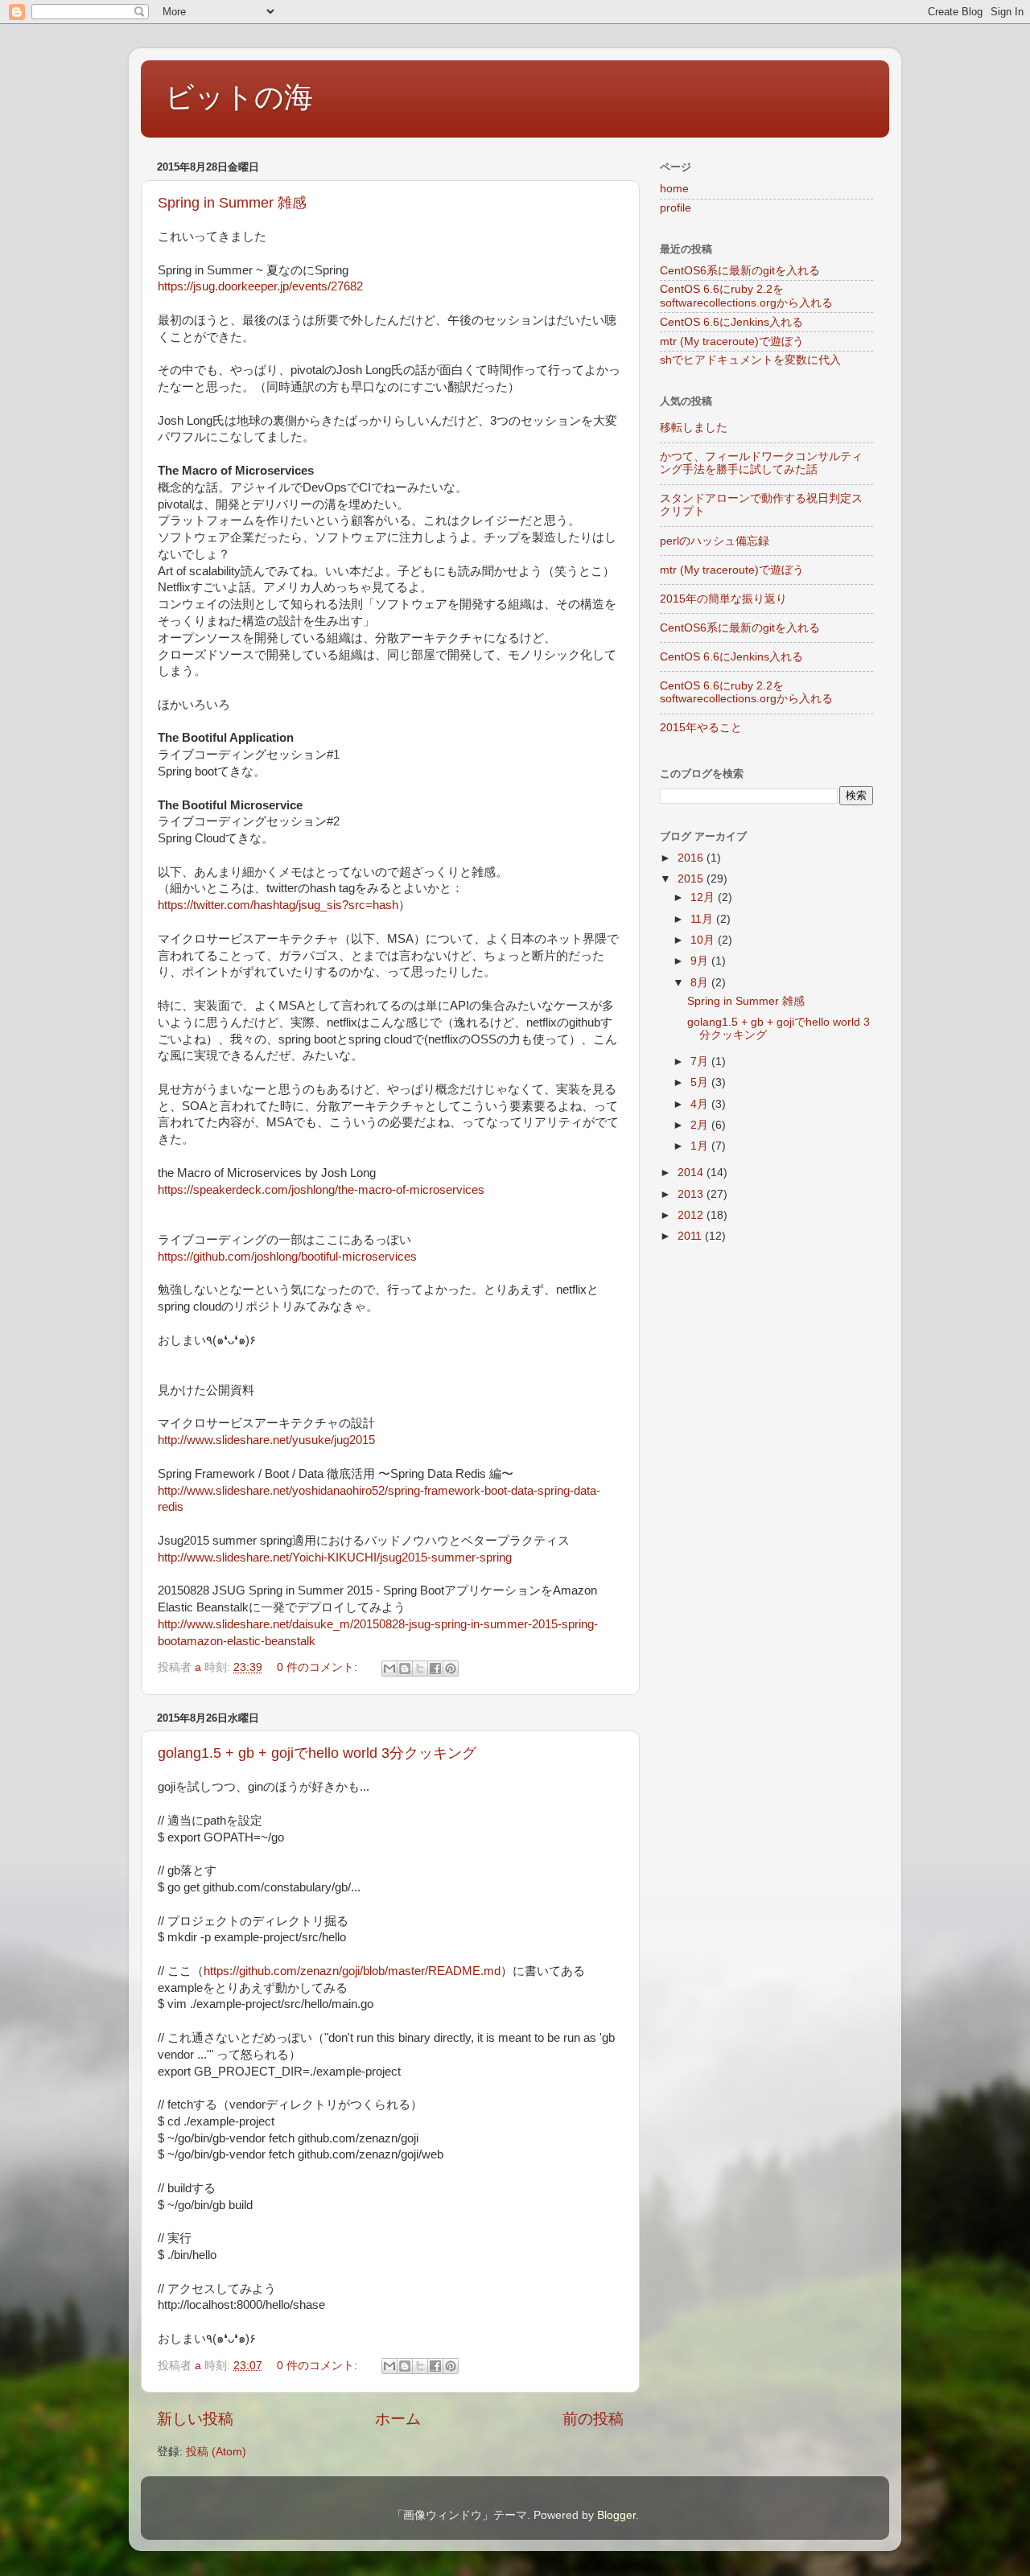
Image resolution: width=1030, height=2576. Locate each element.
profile (676, 208)
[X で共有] (420, 1669)
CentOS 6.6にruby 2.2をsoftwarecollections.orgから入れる (746, 296)
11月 (703, 919)
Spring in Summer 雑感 (232, 203)
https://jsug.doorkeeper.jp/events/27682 (260, 286)
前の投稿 (593, 2419)
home (674, 189)
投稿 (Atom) (216, 2452)
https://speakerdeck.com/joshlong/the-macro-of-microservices (321, 1190)
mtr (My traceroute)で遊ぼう (732, 342)
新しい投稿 (195, 2419)
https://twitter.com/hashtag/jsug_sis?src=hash (278, 905)
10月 (704, 940)
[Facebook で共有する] (435, 1669)
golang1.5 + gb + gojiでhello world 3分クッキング (317, 1753)
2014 (692, 1173)
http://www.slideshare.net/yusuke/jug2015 (266, 1440)
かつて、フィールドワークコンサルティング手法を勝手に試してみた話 (761, 463)
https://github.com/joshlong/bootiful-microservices (287, 1257)
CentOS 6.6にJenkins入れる (731, 322)
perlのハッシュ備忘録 (715, 541)
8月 (701, 983)
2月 (701, 1125)
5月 (701, 1082)
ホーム (398, 2419)
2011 (691, 1236)
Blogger (616, 2515)
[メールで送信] (389, 1669)
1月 (701, 1146)
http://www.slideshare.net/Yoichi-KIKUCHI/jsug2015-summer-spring (335, 1558)
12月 (704, 897)
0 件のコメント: (319, 1667)
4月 (701, 1104)
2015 (692, 879)
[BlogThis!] (405, 1669)
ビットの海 (239, 97)
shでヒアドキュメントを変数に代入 (750, 360)
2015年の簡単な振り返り (723, 599)
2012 (692, 1215)
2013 (692, 1194)
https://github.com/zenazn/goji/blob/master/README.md (352, 1971)
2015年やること (701, 728)
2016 (692, 858)
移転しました (694, 428)
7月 (701, 1062)
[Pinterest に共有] (451, 1669)
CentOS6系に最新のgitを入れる (740, 271)
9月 (701, 961)
